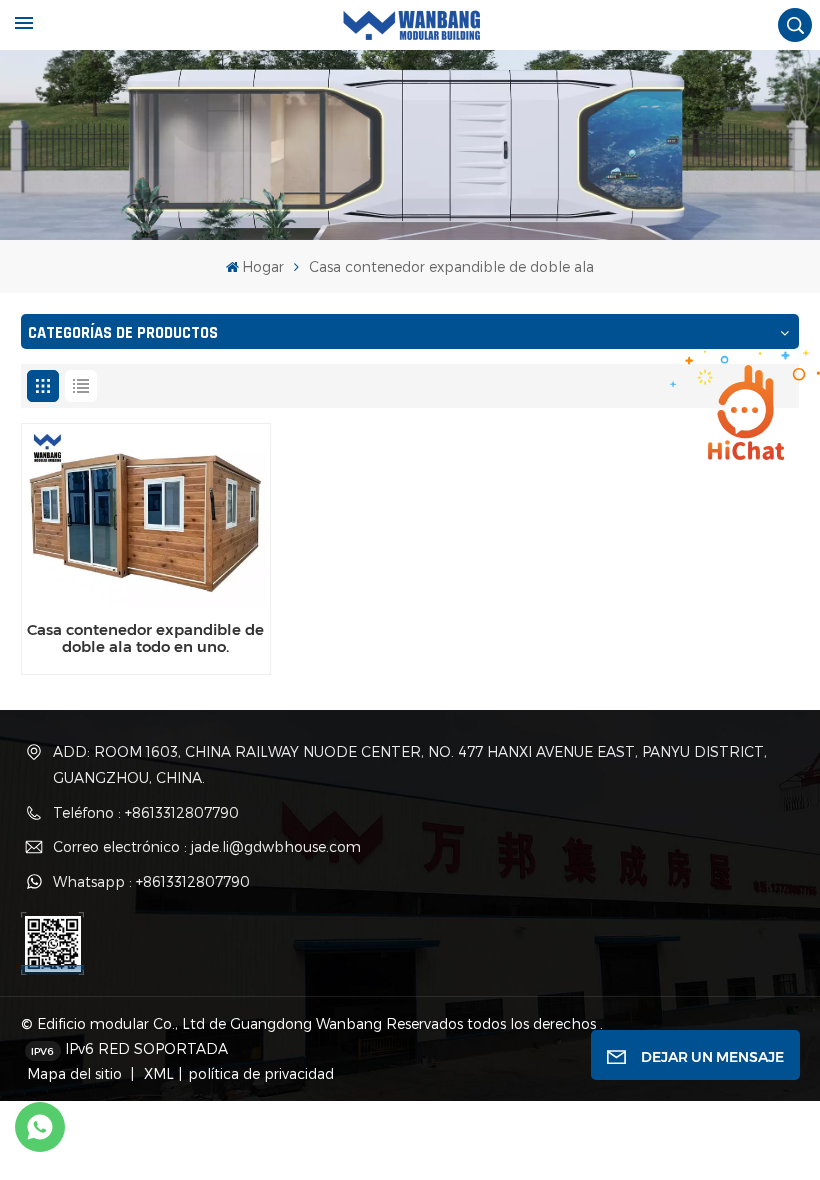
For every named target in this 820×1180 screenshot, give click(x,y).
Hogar (263, 266)
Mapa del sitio (76, 1073)
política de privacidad (261, 1073)
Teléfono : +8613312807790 (146, 812)
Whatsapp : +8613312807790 (151, 881)
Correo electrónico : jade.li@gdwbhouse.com (207, 846)
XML (157, 1073)
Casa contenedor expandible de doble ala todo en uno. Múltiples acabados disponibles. (145, 639)
